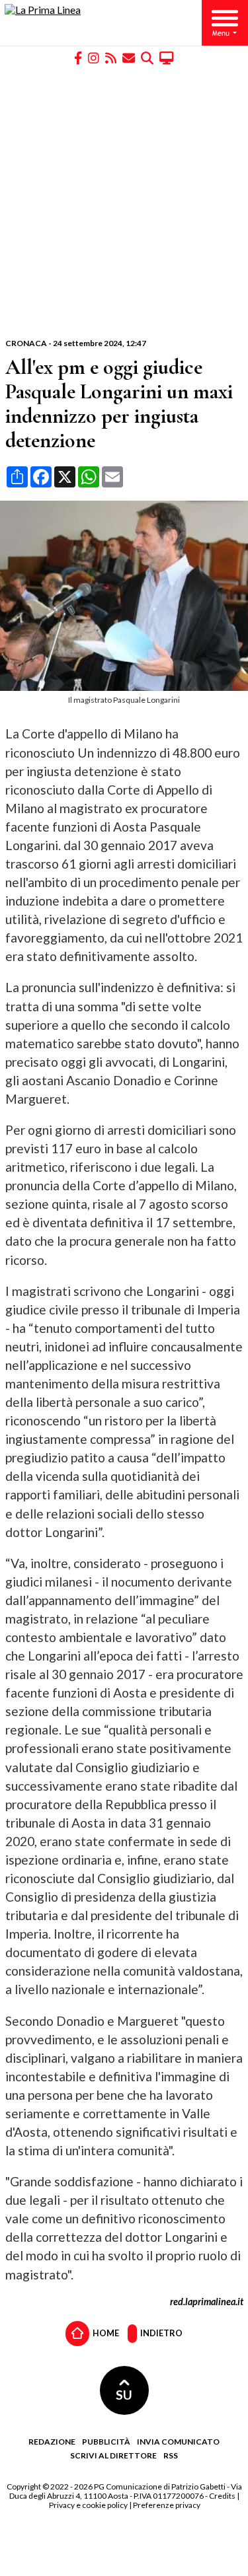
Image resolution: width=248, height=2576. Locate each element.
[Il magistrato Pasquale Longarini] (127, 687)
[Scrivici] (129, 57)
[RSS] (111, 57)
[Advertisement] (124, 202)
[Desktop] (167, 57)
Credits (222, 2496)
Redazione (52, 2442)
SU (124, 2395)
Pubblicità (106, 2442)
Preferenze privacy (167, 2505)
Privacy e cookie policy (88, 2505)
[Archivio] (147, 57)
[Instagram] (94, 57)
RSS (171, 2455)
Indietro (161, 2332)
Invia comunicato (178, 2442)
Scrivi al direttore (113, 2455)
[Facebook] (78, 57)
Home (105, 2332)
